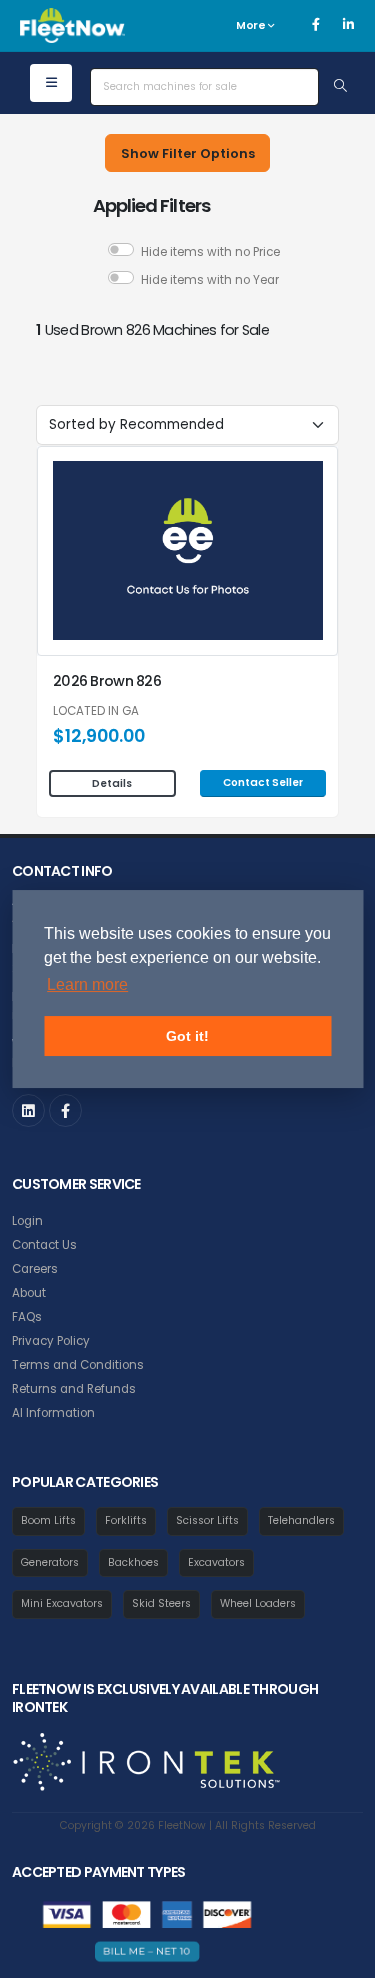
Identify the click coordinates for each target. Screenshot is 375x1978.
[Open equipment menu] (51, 83)
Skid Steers (161, 1603)
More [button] (252, 25)
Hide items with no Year (210, 280)
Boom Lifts (48, 1520)
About (29, 1293)
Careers (35, 1269)
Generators (50, 1562)
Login (27, 1221)
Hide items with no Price (210, 252)
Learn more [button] (87, 984)
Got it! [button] (187, 1036)
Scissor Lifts (207, 1520)
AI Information (53, 1413)
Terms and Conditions (78, 1365)
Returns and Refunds (74, 1389)
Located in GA (96, 712)
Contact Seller (263, 782)
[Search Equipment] (340, 87)
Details (112, 783)
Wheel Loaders (258, 1603)
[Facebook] (316, 25)
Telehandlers (301, 1520)
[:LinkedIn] (28, 1110)
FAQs (27, 1317)
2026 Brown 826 (107, 681)
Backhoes (133, 1562)
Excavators (216, 1562)
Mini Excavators (62, 1603)
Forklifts (126, 1520)
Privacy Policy (51, 1341)
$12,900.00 (99, 736)
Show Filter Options (188, 153)
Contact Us (44, 1245)
